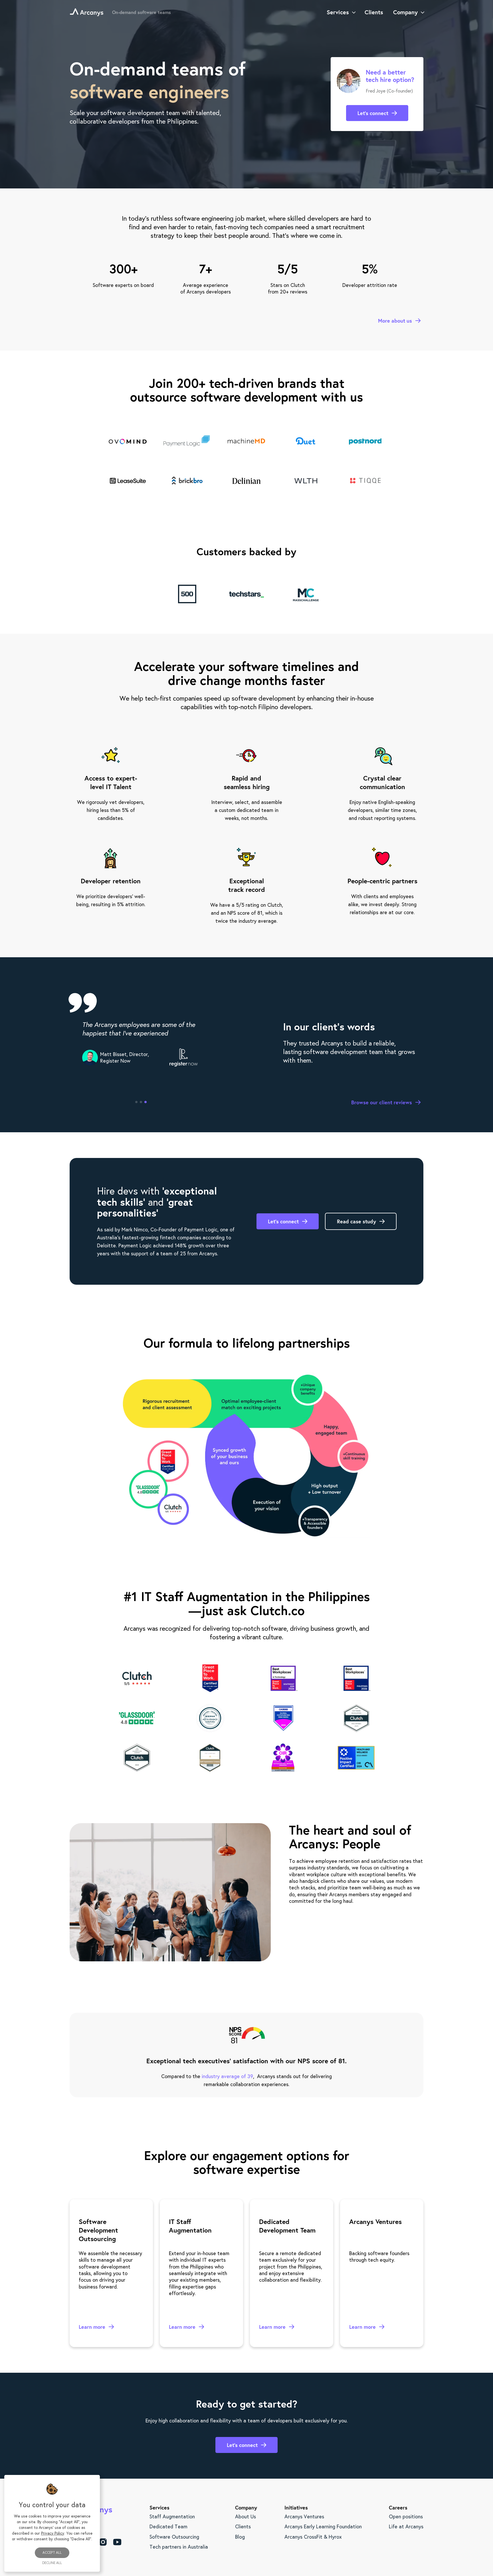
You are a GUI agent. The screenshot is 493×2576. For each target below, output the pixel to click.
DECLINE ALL (52, 2563)
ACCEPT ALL (52, 2552)
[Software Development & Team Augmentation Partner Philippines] (87, 12)
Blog (240, 2537)
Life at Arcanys (406, 2526)
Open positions (406, 2516)
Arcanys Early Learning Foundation (323, 2526)
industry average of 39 (227, 2076)
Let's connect (373, 113)
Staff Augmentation (172, 2516)
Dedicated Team (168, 2526)
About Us (246, 2516)
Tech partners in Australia (179, 2547)
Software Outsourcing (174, 2537)
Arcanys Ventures (304, 2516)
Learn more (92, 2327)
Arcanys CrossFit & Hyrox (313, 2537)
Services (338, 12)
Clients (243, 2526)
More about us (395, 321)
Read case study (356, 1221)
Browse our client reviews (382, 1103)
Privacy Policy (53, 2533)
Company (405, 12)
